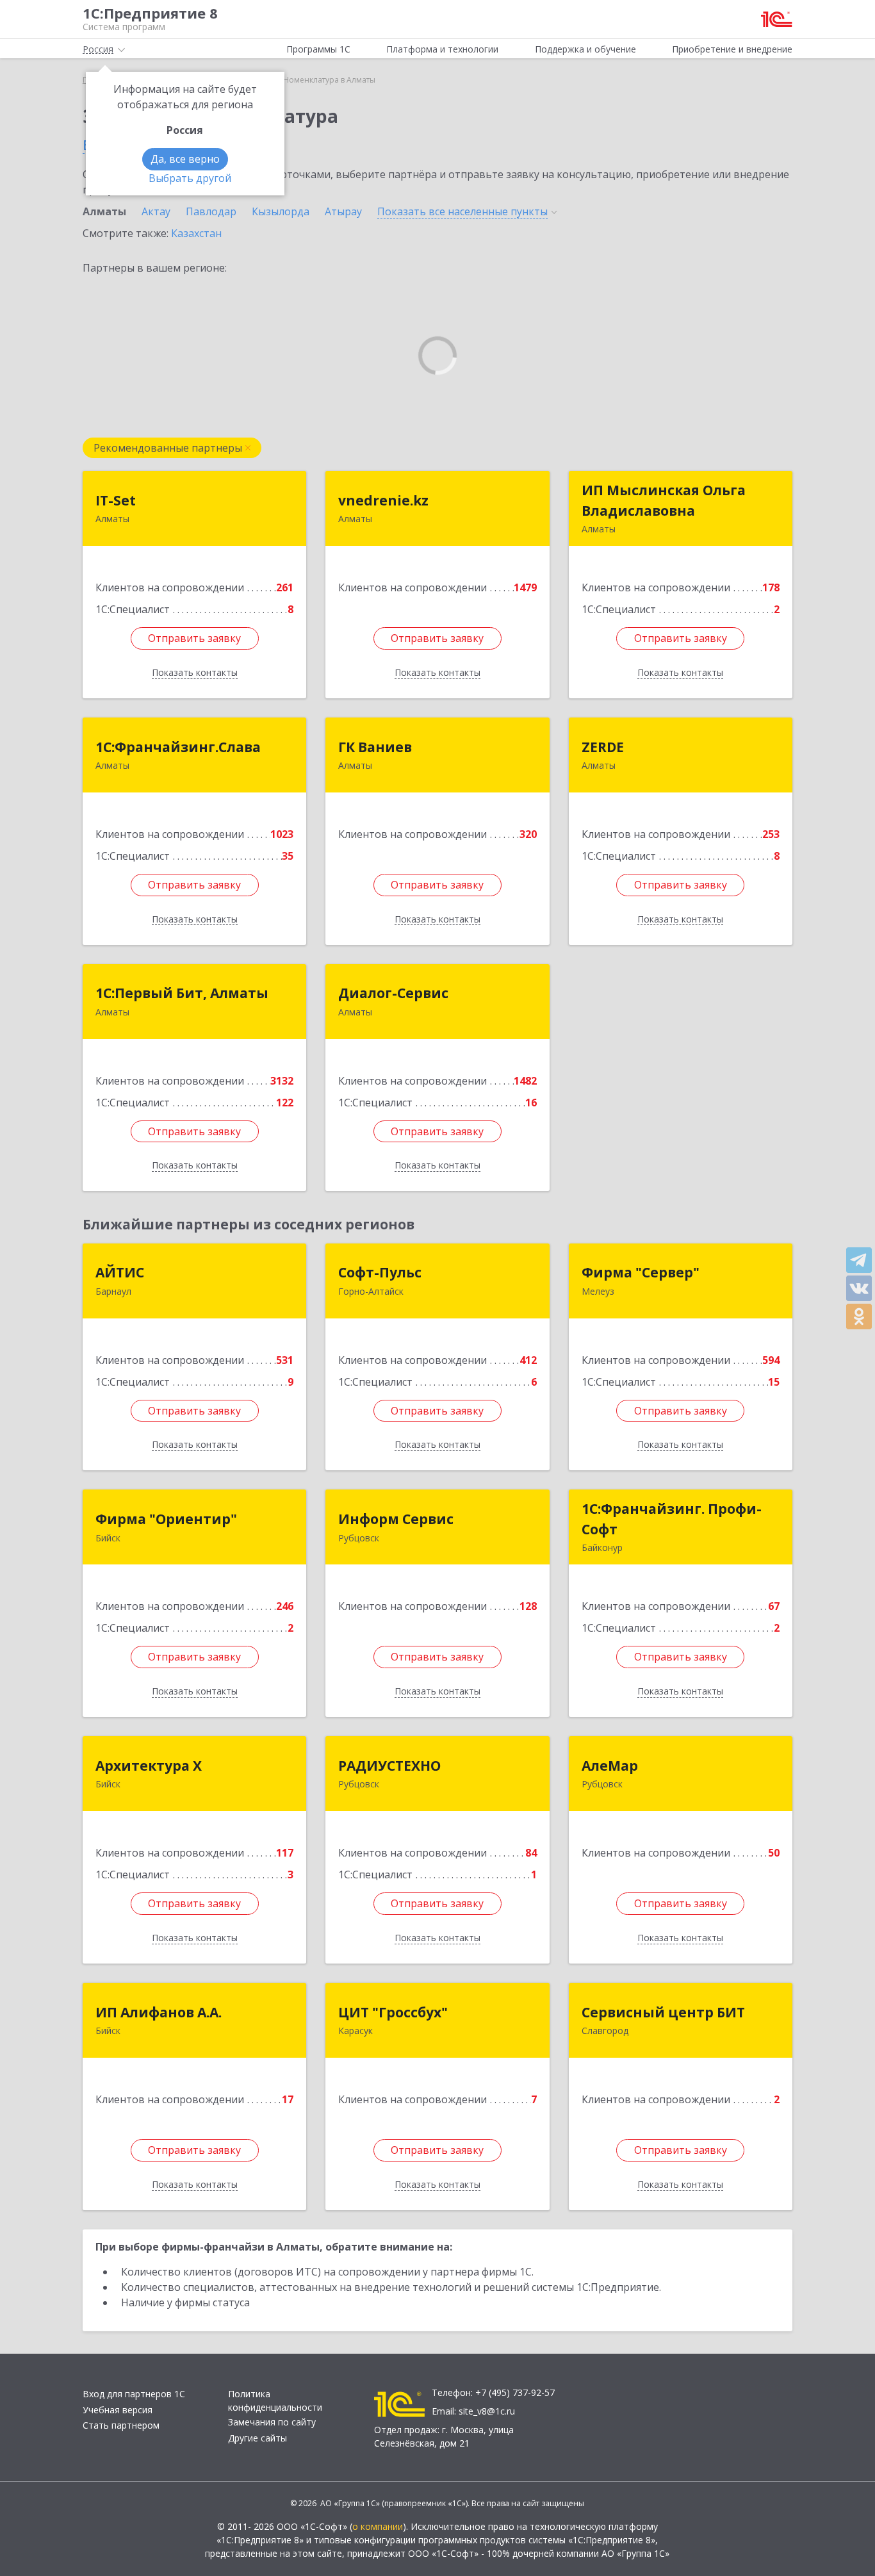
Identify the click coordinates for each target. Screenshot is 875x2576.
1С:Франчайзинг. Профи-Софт (672, 1519)
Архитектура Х (149, 1766)
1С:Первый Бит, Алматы (182, 993)
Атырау (343, 211)
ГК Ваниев (375, 747)
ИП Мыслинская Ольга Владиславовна (664, 500)
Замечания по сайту (272, 2422)
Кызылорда (281, 211)
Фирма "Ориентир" (166, 1519)
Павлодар (211, 211)
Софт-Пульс (380, 1272)
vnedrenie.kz (383, 500)
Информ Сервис (396, 1519)
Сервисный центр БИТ (663, 2012)
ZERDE (603, 747)
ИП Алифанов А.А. (159, 2012)
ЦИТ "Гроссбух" (393, 2012)
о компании (378, 2526)
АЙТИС (120, 1272)
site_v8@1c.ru (487, 2411)
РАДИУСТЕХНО (389, 1766)
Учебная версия (118, 2410)
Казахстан (196, 233)
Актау (156, 211)
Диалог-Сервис (393, 993)
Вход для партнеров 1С (134, 2394)
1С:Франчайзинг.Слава (178, 747)
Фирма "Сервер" (641, 1272)
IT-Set (116, 500)
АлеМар (610, 1766)
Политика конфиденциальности (275, 2400)
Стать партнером (121, 2425)
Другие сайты (258, 2438)
